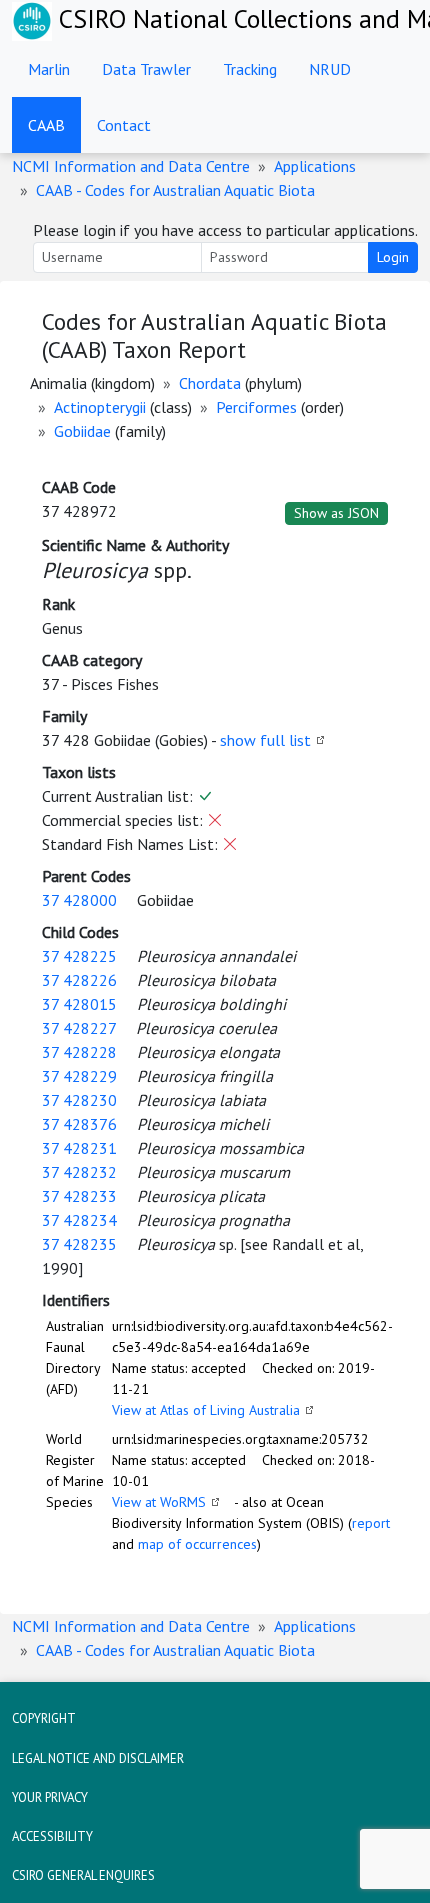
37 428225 (79, 956)
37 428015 (79, 1004)
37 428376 (79, 1124)
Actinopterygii (100, 407)
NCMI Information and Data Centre (131, 166)
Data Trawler (146, 69)
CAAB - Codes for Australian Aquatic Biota (175, 190)
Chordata (210, 383)
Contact (124, 125)
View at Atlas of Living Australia (206, 1410)
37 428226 (79, 980)
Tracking (250, 69)
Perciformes (256, 407)
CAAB (46, 125)
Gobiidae (82, 431)
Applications (315, 166)
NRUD (330, 69)
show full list (265, 740)
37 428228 (79, 1052)
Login (393, 257)
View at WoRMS (159, 1502)
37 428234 (79, 1220)
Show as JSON (336, 513)
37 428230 (79, 1100)
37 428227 (79, 1028)
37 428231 (79, 1148)
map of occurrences (197, 1544)
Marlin (49, 69)
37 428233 (79, 1196)
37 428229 (79, 1076)
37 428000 (79, 900)
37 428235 (79, 1244)
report (371, 1523)
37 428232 (79, 1172)
